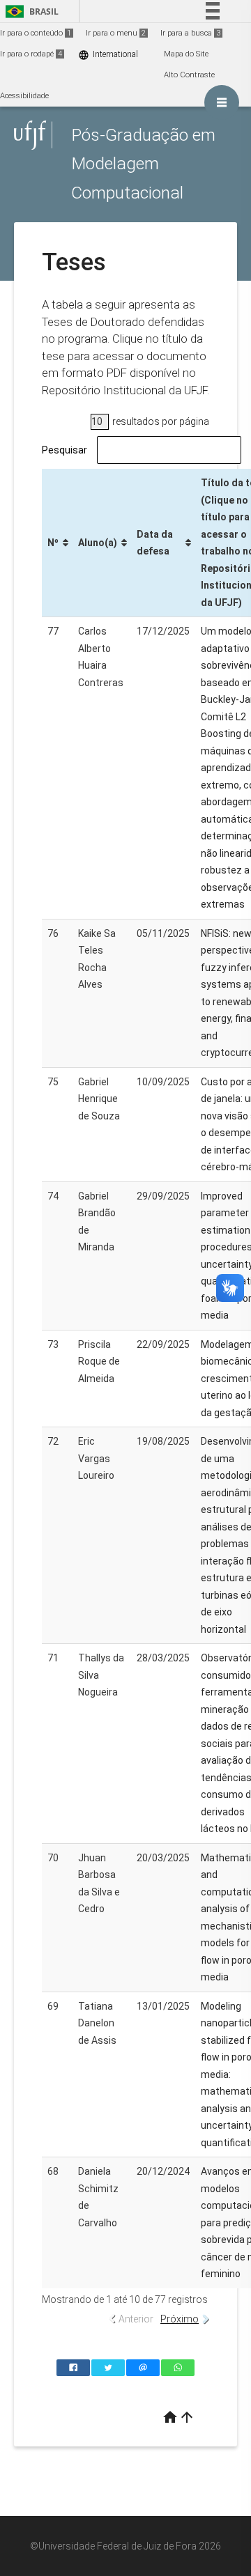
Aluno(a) (98, 543)
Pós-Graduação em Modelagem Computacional (143, 164)
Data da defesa (155, 543)
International (108, 55)
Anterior (136, 2319)
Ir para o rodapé (31, 54)
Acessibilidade (24, 96)
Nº (53, 543)
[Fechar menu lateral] (222, 102)
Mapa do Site (186, 54)
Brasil (30, 11)
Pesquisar (64, 450)
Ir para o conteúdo (36, 33)
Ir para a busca (190, 33)
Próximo (180, 2319)
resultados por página (160, 421)
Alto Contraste (189, 75)
